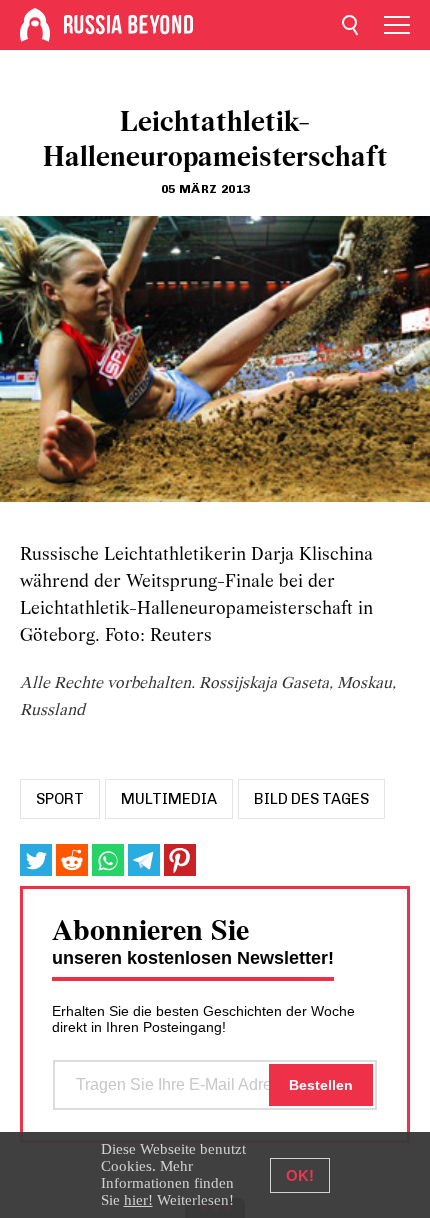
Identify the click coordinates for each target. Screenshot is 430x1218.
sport (60, 799)
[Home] (35, 25)
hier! (138, 1200)
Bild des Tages (311, 799)
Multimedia (169, 799)
